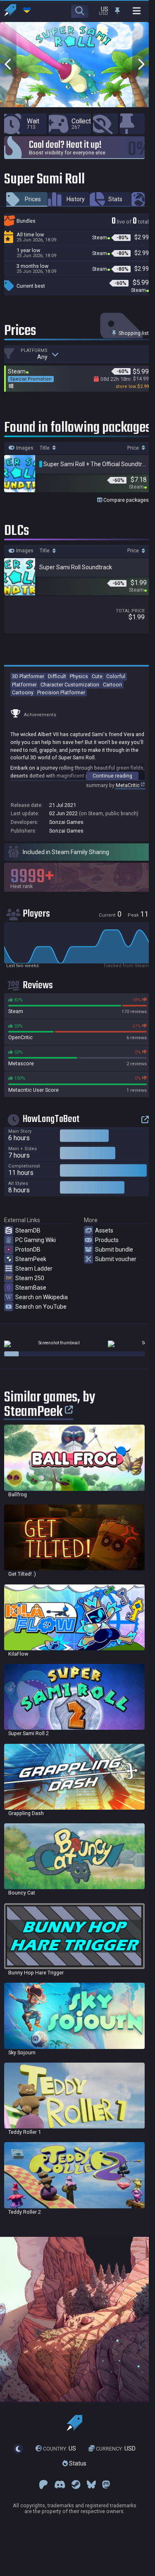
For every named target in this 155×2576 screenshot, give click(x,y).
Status (77, 2463)
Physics (79, 676)
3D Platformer (28, 676)
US (60, 2448)
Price (134, 448)
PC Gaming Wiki (36, 1240)
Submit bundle (114, 1249)
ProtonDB (28, 1249)
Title (45, 448)
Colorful (116, 676)
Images (24, 448)
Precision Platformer (61, 692)
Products (107, 1240)
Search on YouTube (41, 1307)
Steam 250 (30, 1278)
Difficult (57, 676)
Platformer (24, 685)
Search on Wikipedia (42, 1297)
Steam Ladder (34, 1269)
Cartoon (112, 685)
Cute (97, 676)
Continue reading (112, 776)
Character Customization (70, 685)
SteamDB (28, 1230)
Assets (104, 1230)
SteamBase (31, 1288)
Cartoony (23, 692)
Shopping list (133, 333)
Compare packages (125, 500)
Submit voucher (116, 1259)
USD (116, 2448)
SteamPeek (31, 1259)
